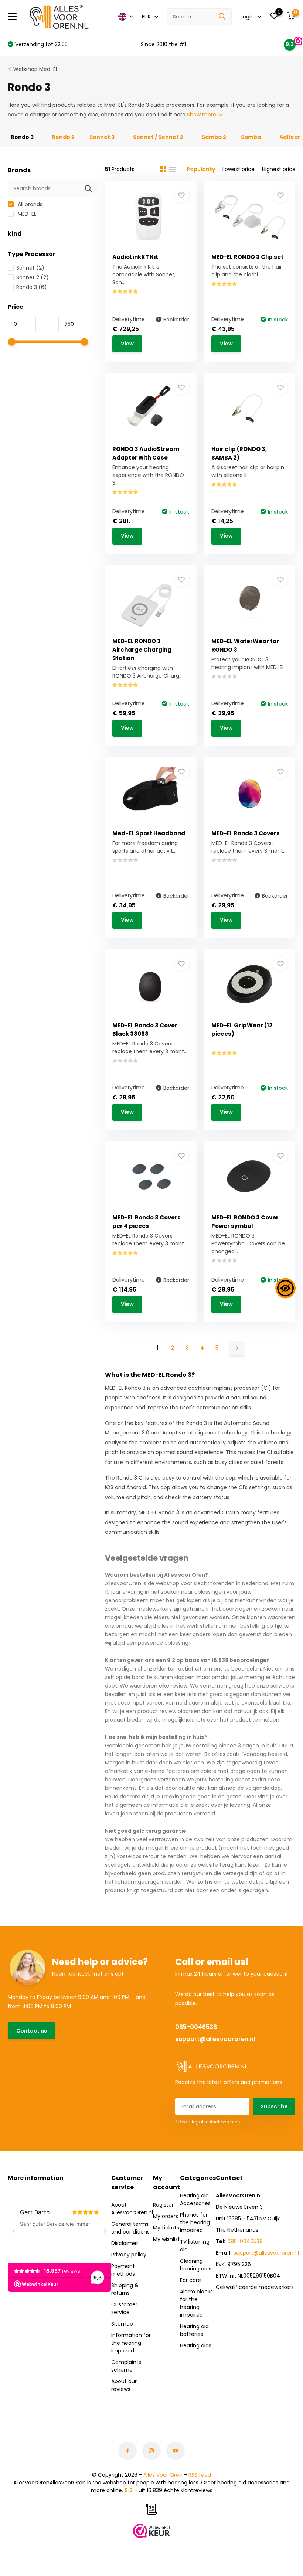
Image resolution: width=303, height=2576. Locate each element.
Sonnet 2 (33, 277)
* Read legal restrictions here (207, 2122)
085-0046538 (196, 2027)
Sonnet (30, 268)
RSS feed (200, 2475)
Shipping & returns (125, 2289)
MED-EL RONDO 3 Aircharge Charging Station (142, 650)
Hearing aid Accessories (195, 2199)
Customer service (124, 2308)
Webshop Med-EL (36, 69)
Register (163, 2205)
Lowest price (239, 169)
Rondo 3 (32, 287)
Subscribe (274, 2106)
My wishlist (166, 2239)
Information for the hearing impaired (131, 2343)
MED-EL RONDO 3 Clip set (247, 257)
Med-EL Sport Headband (149, 833)
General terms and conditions (130, 2228)
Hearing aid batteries (194, 2330)
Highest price (279, 169)
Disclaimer (125, 2243)
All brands (29, 204)
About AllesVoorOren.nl (132, 2209)
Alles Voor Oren (163, 2475)
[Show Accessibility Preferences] (285, 1288)
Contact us (32, 2031)
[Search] (222, 17)
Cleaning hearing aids (196, 2265)
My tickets (166, 2228)
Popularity (201, 169)
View (127, 344)
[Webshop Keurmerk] (151, 2531)
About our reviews (124, 2385)
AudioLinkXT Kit (135, 257)
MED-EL (26, 214)
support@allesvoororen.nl (215, 2039)
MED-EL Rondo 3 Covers (246, 833)
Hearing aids (196, 2345)
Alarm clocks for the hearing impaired (196, 2303)
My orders (166, 2216)
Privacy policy (129, 2255)
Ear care (190, 2280)
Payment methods (123, 2270)
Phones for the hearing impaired (195, 2222)
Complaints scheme (126, 2366)
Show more (202, 115)
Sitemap (122, 2324)
